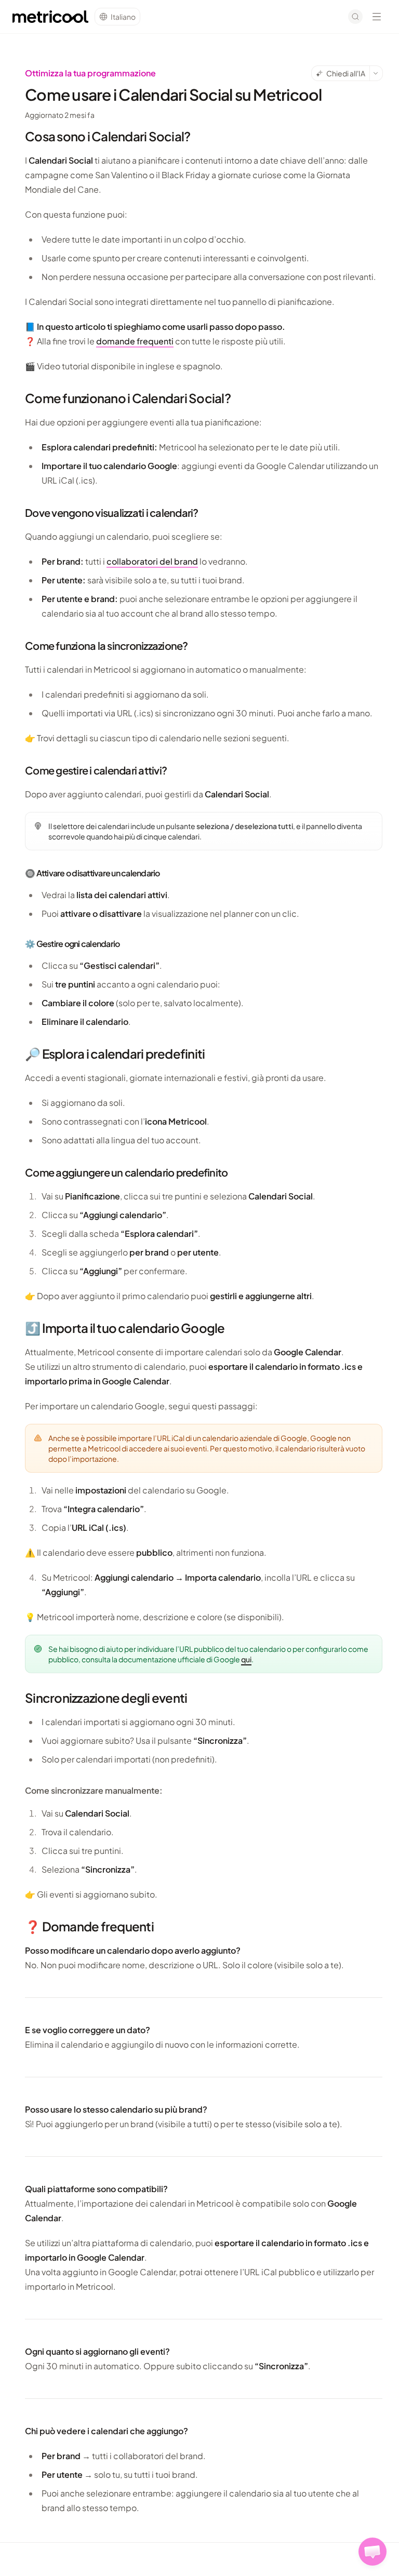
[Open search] (355, 17)
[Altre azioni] (376, 73)
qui (246, 1659)
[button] (373, 2552)
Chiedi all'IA (346, 73)
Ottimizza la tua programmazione (90, 73)
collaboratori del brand (152, 561)
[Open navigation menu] (377, 17)
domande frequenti (135, 341)
